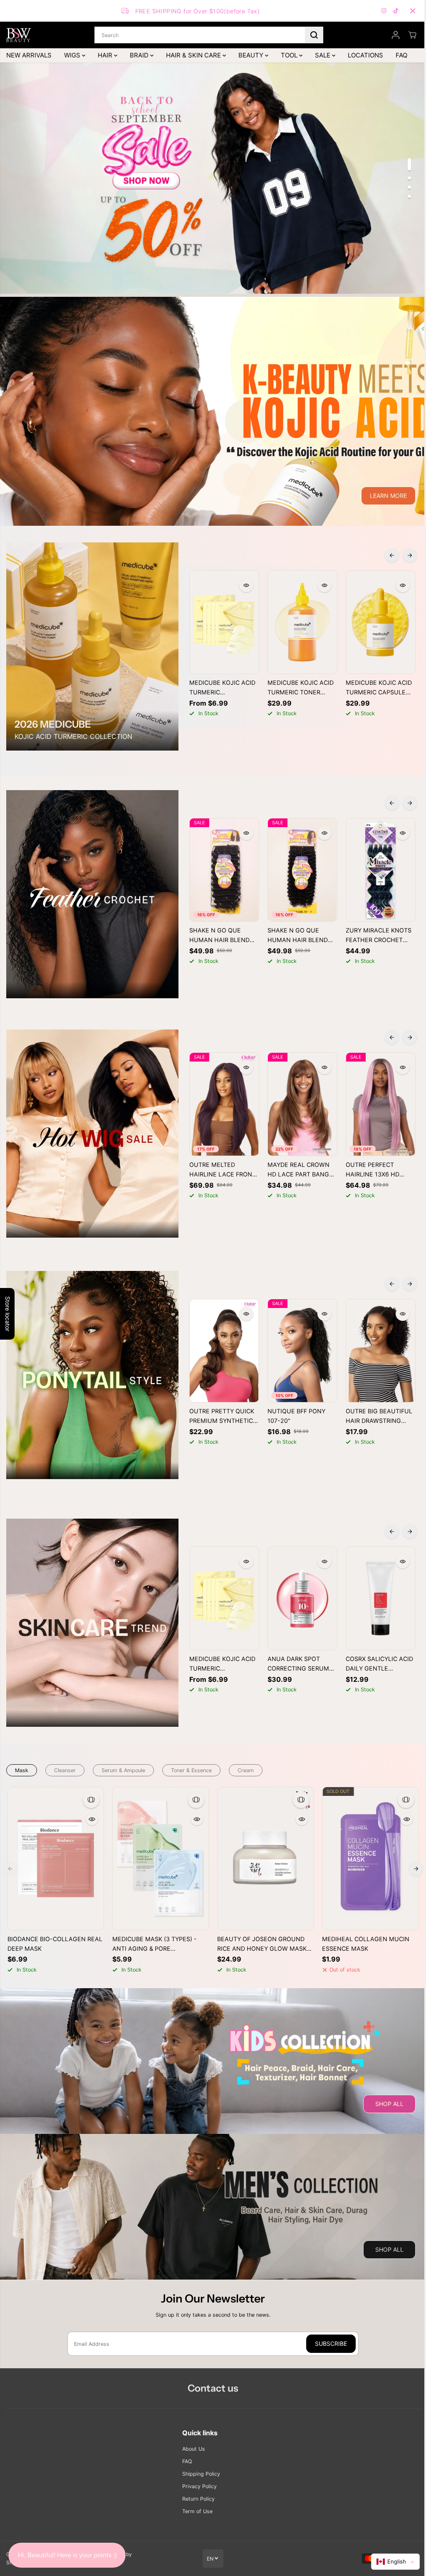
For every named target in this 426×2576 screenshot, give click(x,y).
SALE (323, 55)
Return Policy (198, 2499)
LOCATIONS (365, 55)
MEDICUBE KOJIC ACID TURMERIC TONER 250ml (301, 688)
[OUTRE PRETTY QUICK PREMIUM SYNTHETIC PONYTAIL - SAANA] (224, 1351)
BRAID (140, 55)
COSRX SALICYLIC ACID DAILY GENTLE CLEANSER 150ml (379, 1664)
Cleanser (65, 1770)
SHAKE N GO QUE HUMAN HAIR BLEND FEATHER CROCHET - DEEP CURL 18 (220, 936)
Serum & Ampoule (123, 1770)
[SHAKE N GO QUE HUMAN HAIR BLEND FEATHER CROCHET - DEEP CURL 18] (224, 870)
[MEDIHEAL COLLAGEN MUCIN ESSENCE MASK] (370, 1859)
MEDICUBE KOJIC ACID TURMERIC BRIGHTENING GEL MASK (222, 688)
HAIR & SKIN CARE (194, 55)
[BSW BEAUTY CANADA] (19, 35)
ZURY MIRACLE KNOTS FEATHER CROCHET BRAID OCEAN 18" (379, 936)
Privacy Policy (199, 2486)
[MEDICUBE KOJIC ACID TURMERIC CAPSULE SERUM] (381, 622)
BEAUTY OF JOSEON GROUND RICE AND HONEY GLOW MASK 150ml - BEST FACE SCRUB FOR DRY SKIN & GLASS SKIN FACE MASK (262, 1944)
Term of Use (197, 2511)
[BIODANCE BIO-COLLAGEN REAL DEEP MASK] (56, 1859)
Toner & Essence (191, 1770)
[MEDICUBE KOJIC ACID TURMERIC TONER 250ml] (302, 622)
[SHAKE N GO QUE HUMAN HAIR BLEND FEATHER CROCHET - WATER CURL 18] (302, 870)
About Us (194, 2449)
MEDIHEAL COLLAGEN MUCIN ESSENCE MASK (366, 1944)
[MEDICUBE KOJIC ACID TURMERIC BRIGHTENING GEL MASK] (224, 622)
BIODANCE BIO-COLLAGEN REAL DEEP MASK (55, 1944)
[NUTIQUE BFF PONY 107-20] (302, 1351)
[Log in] (396, 35)
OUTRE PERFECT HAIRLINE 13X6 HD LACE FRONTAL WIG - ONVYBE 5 (377, 1170)
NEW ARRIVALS (29, 55)
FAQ (401, 55)
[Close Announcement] (413, 11)
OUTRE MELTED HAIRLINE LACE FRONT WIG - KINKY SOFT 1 (223, 1170)
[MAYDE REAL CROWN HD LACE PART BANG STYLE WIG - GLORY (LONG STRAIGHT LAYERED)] (302, 1104)
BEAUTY (252, 55)
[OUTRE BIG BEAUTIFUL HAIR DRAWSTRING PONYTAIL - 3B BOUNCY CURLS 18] (381, 1351)
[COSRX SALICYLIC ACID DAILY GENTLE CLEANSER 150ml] (381, 1598)
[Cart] (412, 35)
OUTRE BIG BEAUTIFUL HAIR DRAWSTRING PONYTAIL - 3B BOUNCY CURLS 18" (379, 1417)
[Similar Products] (91, 1800)
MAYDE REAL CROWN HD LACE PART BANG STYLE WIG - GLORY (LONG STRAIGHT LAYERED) (298, 1170)
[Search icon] (314, 35)
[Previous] (392, 555)
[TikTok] (396, 11)
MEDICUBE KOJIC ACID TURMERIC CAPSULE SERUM (379, 688)
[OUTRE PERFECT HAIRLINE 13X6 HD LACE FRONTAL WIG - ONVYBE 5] (381, 1104)
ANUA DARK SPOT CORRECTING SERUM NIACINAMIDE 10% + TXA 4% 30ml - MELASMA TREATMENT (302, 1664)
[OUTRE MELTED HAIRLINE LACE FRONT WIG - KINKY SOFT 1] (224, 1104)
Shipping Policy (201, 2474)
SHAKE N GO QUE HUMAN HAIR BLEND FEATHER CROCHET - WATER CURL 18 (298, 936)
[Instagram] (384, 11)
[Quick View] (246, 585)
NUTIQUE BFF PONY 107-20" (296, 1416)
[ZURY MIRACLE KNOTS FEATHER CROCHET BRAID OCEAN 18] (381, 870)
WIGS (73, 55)
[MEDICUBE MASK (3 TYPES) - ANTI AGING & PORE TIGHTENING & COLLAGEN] (161, 1859)
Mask (22, 1770)
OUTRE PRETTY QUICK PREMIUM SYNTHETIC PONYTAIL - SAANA (222, 1417)
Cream (246, 1770)
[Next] (410, 555)
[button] (395, 2562)
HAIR (106, 55)
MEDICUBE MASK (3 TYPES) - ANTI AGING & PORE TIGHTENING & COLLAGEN (155, 1944)
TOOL (290, 55)
